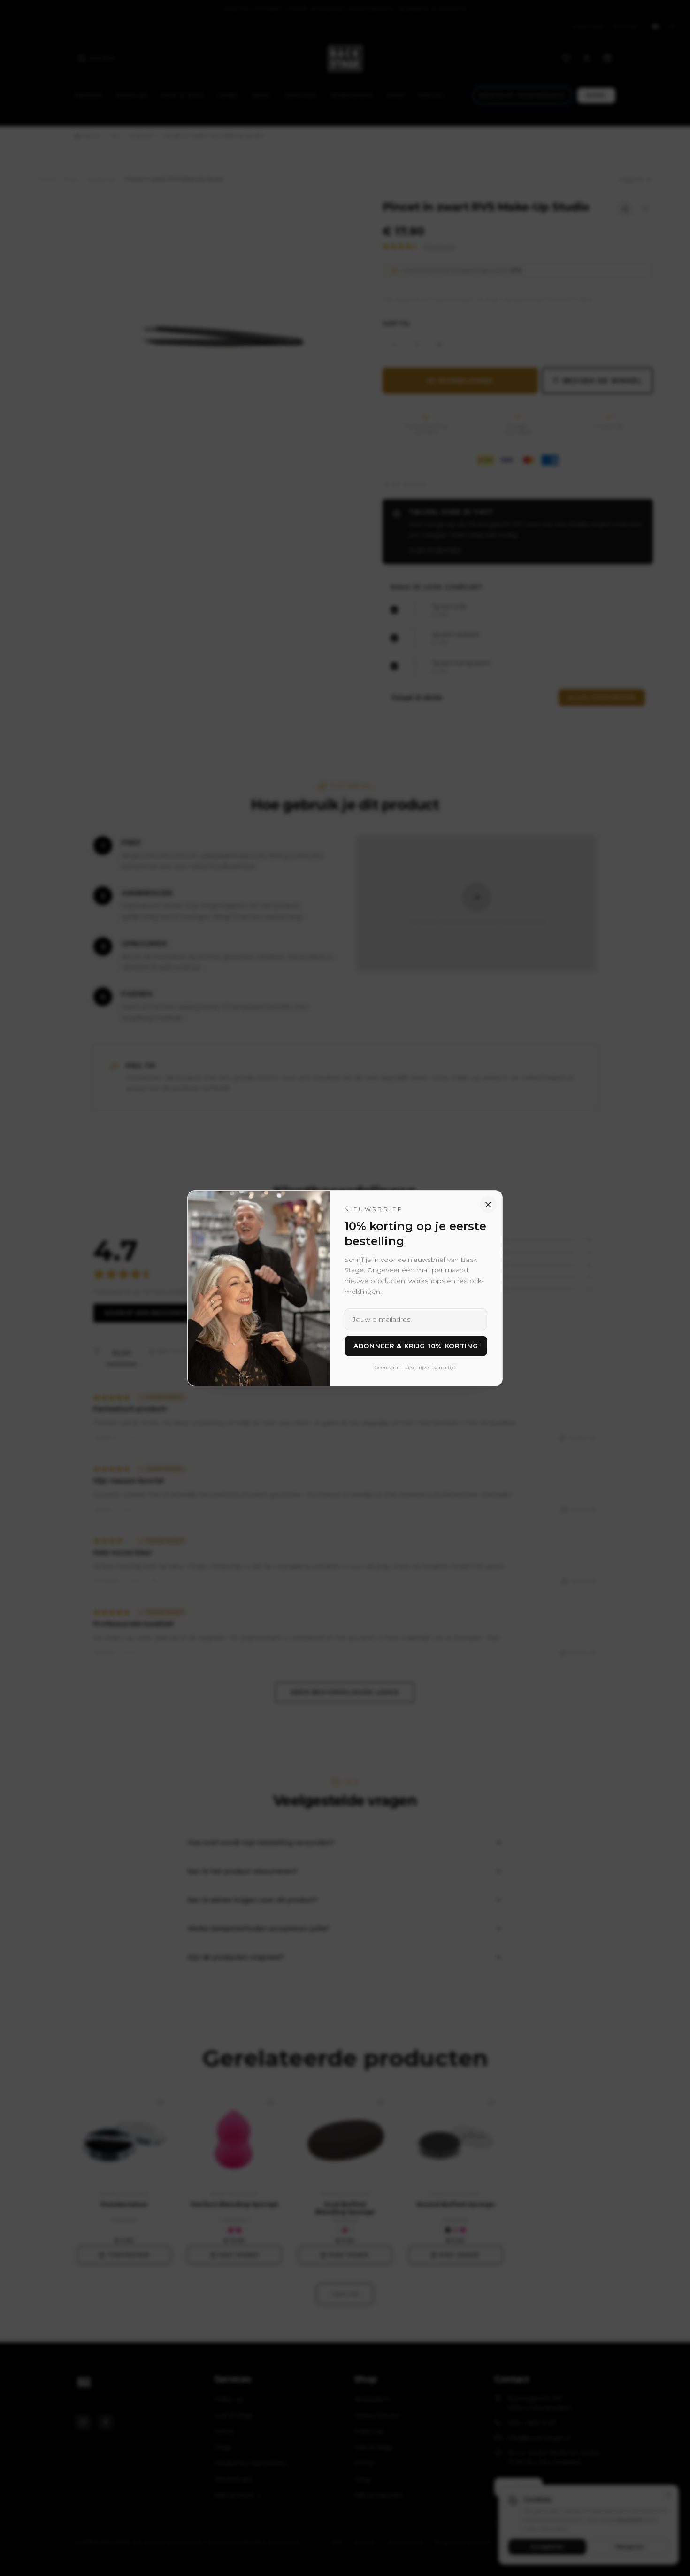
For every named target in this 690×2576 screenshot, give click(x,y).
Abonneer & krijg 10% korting (416, 1346)
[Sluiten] (488, 1205)
